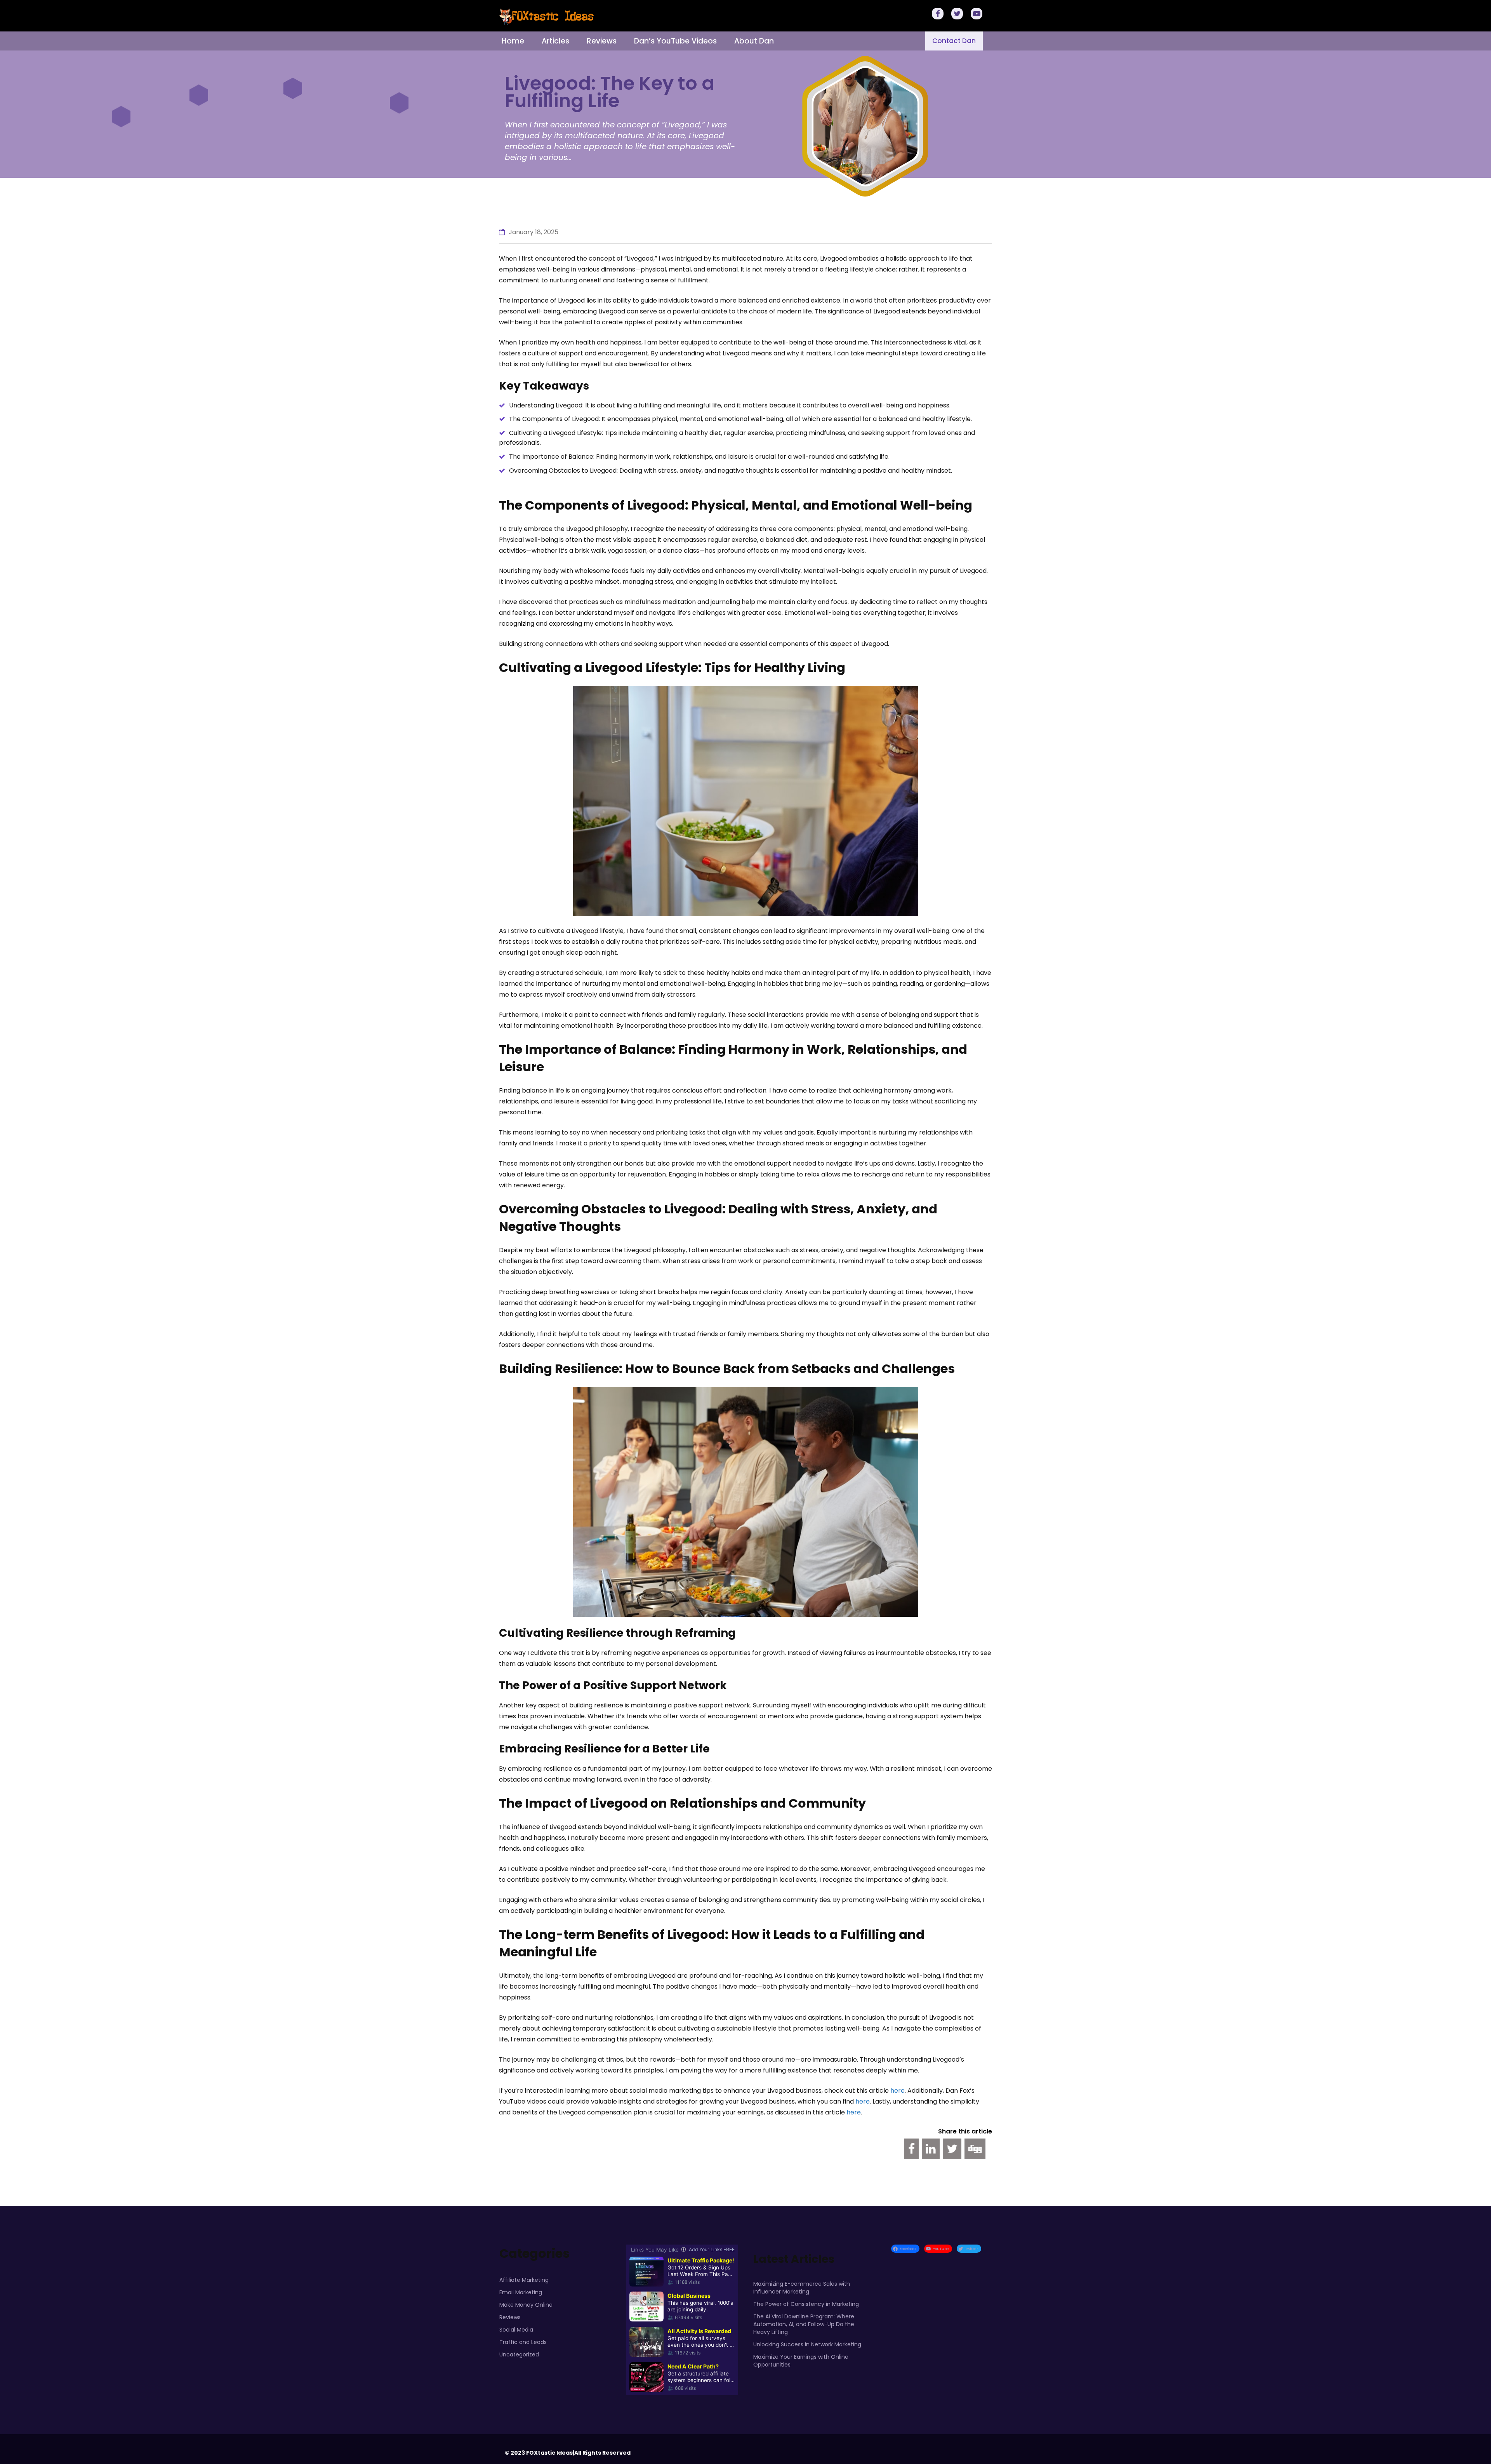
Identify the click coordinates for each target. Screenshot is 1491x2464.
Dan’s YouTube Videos (675, 41)
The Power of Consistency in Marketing (806, 2304)
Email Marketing (521, 2292)
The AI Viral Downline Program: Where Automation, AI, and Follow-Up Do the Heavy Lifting (804, 2324)
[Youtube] (978, 15)
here (898, 2091)
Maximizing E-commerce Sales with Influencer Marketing (802, 2288)
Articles (555, 41)
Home (513, 41)
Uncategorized (519, 2354)
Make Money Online (526, 2305)
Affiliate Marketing (524, 2280)
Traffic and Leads (523, 2342)
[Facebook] (939, 15)
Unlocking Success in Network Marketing (807, 2344)
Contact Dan (954, 41)
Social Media (516, 2330)
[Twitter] (958, 15)
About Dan (754, 41)
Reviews (602, 41)
